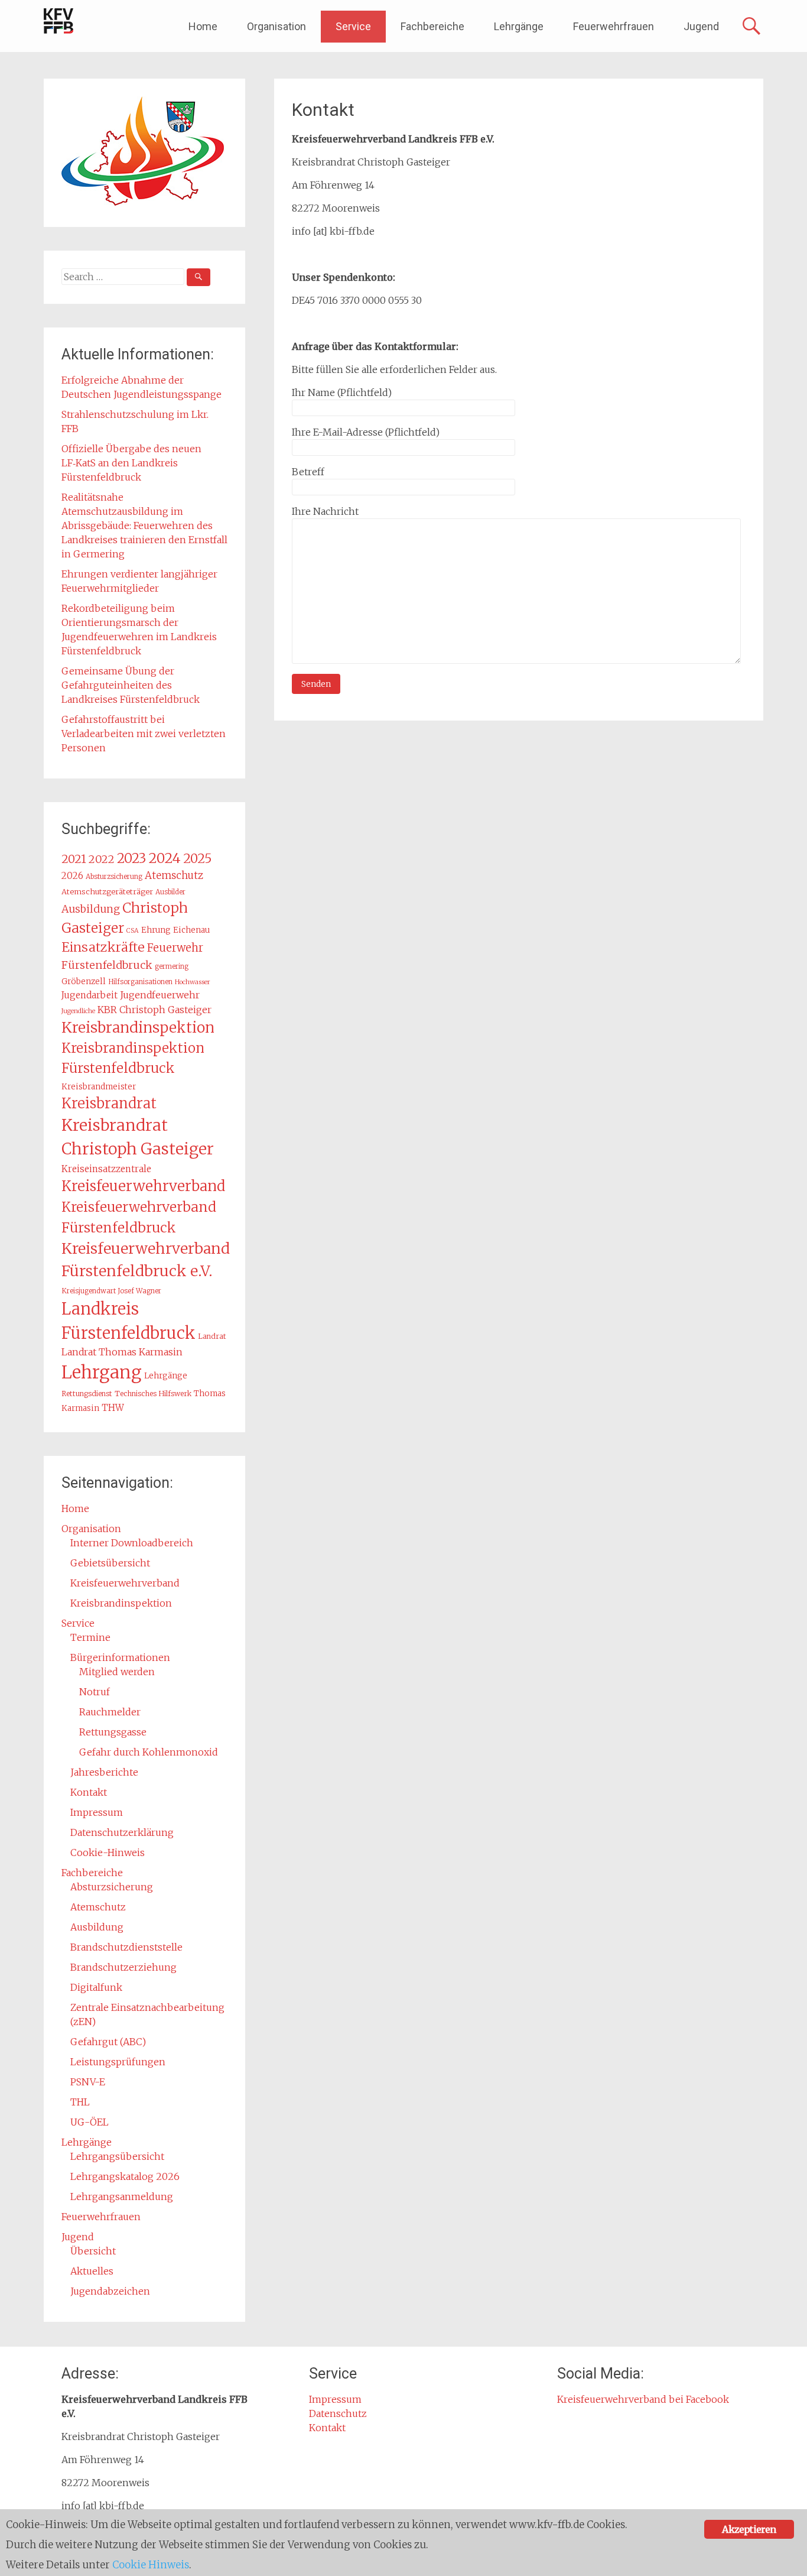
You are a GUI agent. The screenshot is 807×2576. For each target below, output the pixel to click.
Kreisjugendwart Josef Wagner (111, 1291)
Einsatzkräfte (103, 947)
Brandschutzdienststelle (126, 1947)
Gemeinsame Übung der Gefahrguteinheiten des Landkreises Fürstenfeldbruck (131, 685)
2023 (131, 858)
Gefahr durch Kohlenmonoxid (149, 1752)
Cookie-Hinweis (108, 1852)
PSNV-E (88, 2082)
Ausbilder (170, 892)
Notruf (95, 1692)
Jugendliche (78, 1011)
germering (172, 966)
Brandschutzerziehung (123, 1967)
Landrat (212, 1336)
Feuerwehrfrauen (614, 26)
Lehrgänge (519, 26)
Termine (90, 1637)
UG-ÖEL (90, 2122)
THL (80, 2102)
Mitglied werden (117, 1672)
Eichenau (191, 930)
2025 (198, 859)
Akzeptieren (749, 2529)
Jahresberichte (104, 1772)
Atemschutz (174, 875)
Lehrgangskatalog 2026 (125, 2176)
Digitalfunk (96, 1987)
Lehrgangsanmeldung (122, 2197)
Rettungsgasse (113, 1732)
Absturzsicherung (114, 877)
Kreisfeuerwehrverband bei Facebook (643, 2399)
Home (203, 26)
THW (113, 1408)
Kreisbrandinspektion (138, 1028)
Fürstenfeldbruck (107, 965)
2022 (102, 859)
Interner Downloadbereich (132, 1543)
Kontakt (89, 1792)
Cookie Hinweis (151, 2565)
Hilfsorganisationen (140, 982)
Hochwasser (193, 982)
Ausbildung (91, 909)
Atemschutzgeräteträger (107, 891)
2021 (74, 859)
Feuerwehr (175, 948)
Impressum (97, 1812)
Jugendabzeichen (110, 2291)
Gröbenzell (84, 982)
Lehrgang (102, 1372)
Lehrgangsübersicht (117, 2156)
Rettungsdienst (87, 1394)
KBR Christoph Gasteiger (154, 1010)
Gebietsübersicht (110, 1563)
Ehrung (156, 930)
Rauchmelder (110, 1712)
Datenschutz (338, 2413)
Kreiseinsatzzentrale (106, 1169)
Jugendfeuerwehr (160, 995)
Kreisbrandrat (109, 1103)
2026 (72, 876)
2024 (165, 858)
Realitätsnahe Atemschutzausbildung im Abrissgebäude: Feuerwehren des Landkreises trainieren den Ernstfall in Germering (144, 525)
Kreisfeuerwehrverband (143, 1186)
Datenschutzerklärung (122, 1832)
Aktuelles (92, 2271)
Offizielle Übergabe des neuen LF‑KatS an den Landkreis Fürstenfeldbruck (131, 463)
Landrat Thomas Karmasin (122, 1352)
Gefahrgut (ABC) (108, 2042)
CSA (133, 931)
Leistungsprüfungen (118, 2062)
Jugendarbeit (90, 995)
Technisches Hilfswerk (153, 1394)
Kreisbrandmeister (99, 1087)
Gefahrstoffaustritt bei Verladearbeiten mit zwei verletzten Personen (144, 734)
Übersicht (93, 2251)
